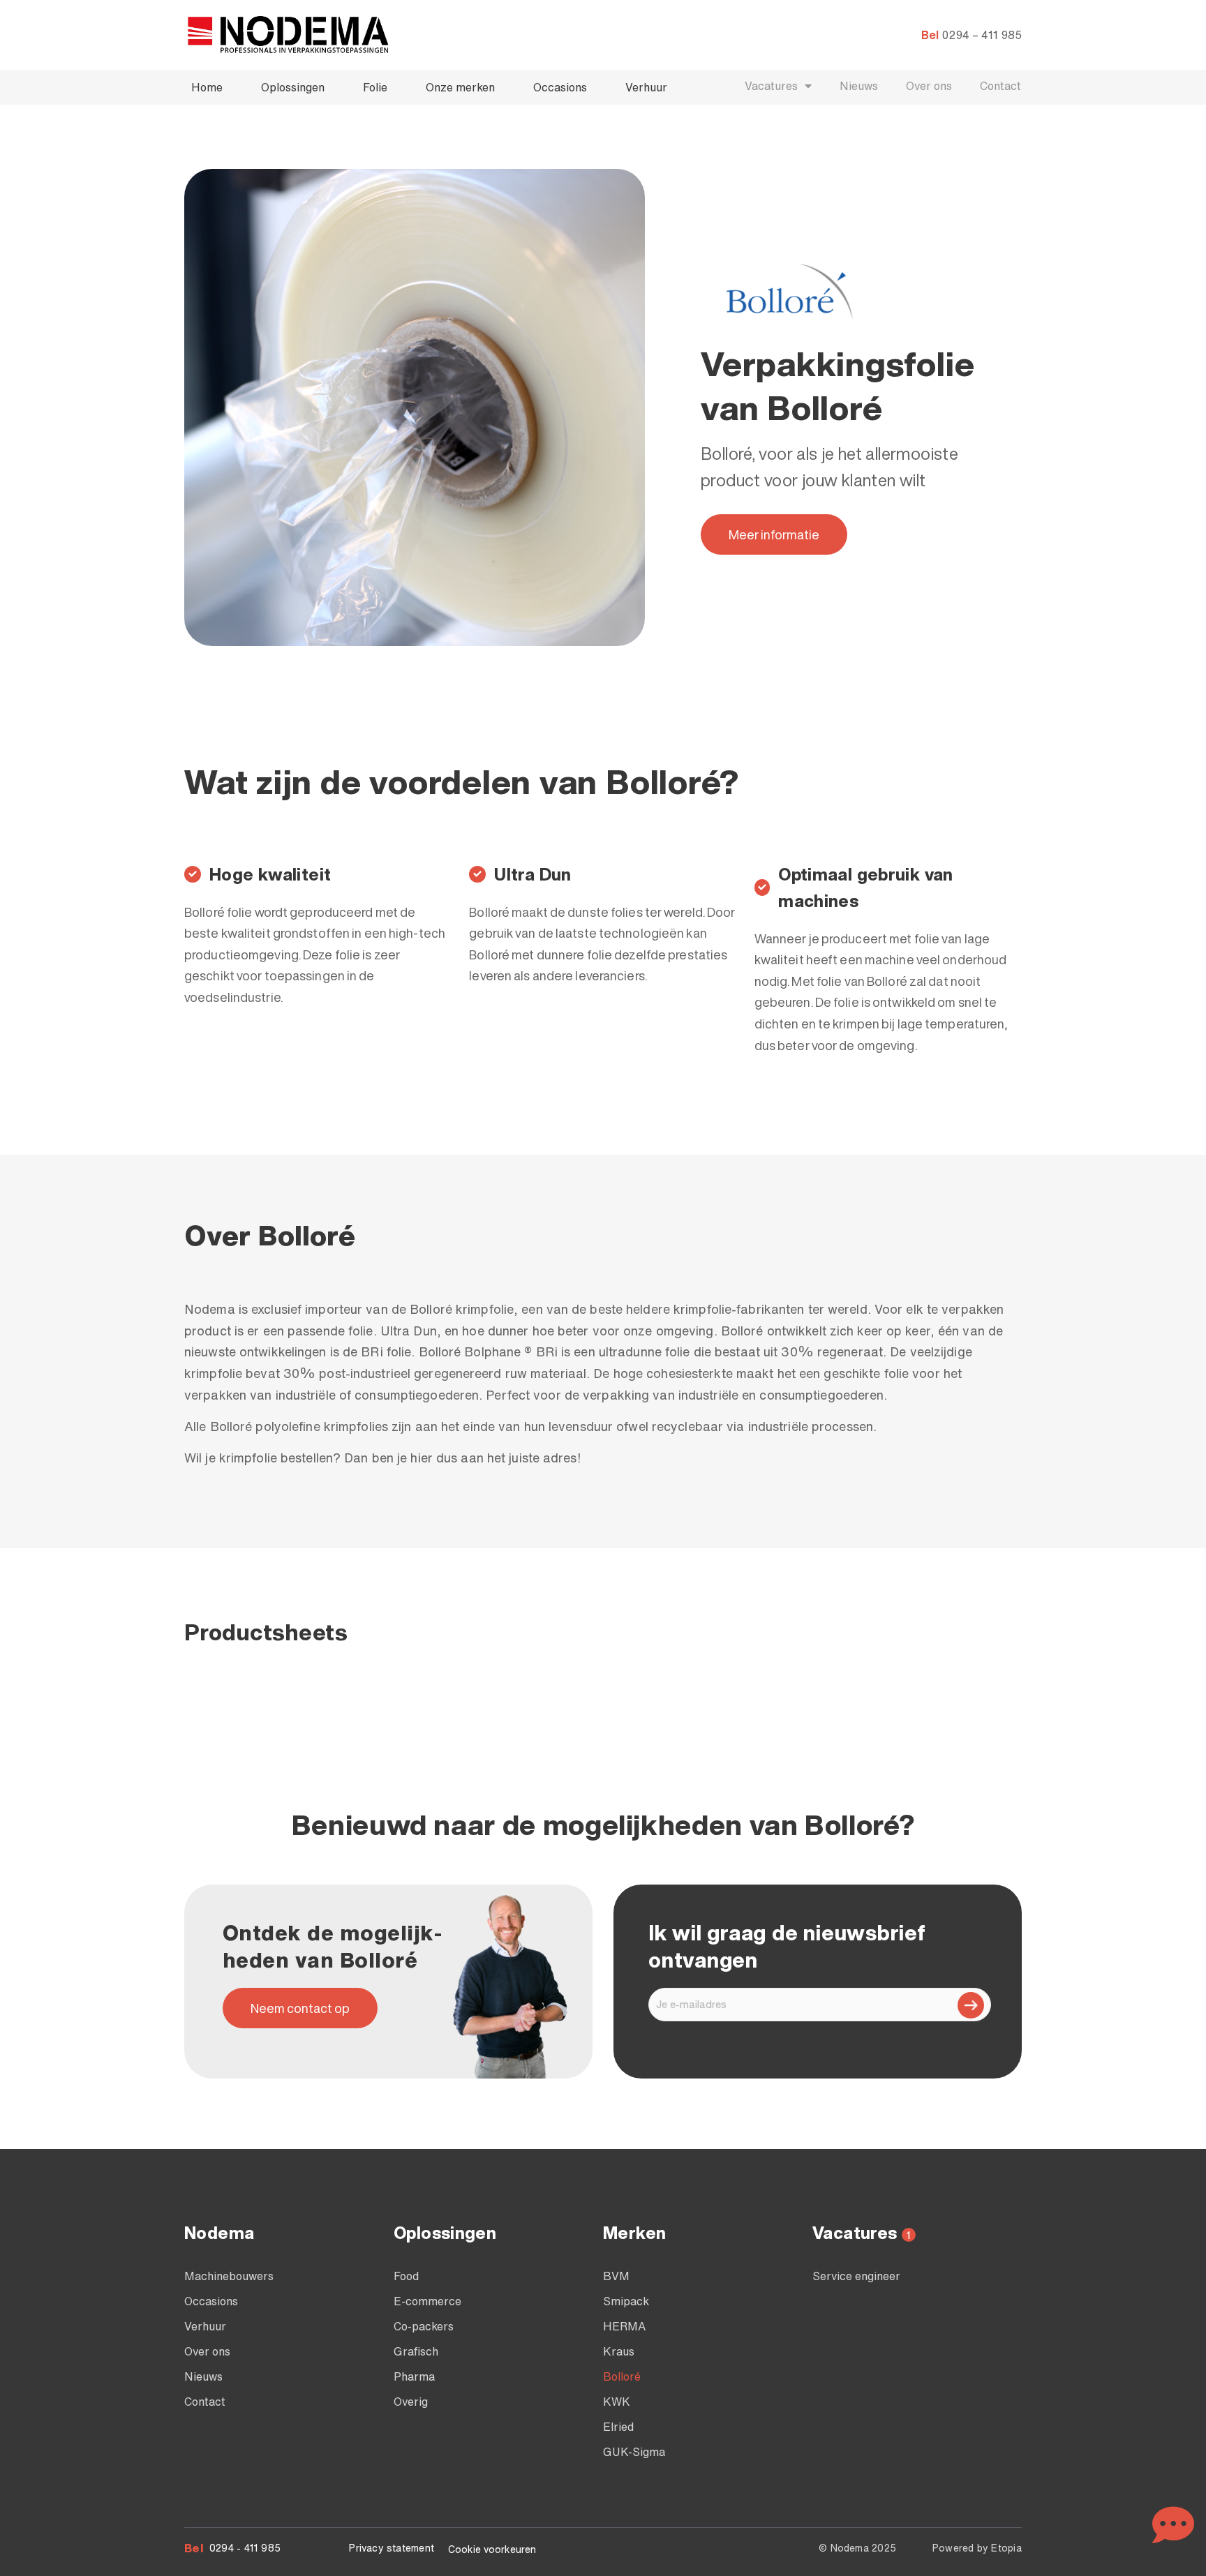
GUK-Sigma (634, 2452)
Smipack (626, 2301)
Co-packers (424, 2326)
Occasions (560, 87)
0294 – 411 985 (982, 35)
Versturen (971, 2005)
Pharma (414, 2376)
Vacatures (771, 86)
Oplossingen (293, 87)
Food (406, 2276)
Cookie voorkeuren (492, 2549)
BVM (616, 2276)
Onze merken (460, 87)
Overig (411, 2402)
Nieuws (859, 86)
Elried (618, 2427)
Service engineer (856, 2276)
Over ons (929, 86)
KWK (617, 2402)
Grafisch (416, 2351)
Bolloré (622, 2376)
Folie (375, 87)
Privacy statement (392, 2548)
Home (207, 87)
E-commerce (427, 2301)
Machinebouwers (229, 2276)
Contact (1000, 86)
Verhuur (646, 87)
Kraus (619, 2351)
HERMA (624, 2326)
